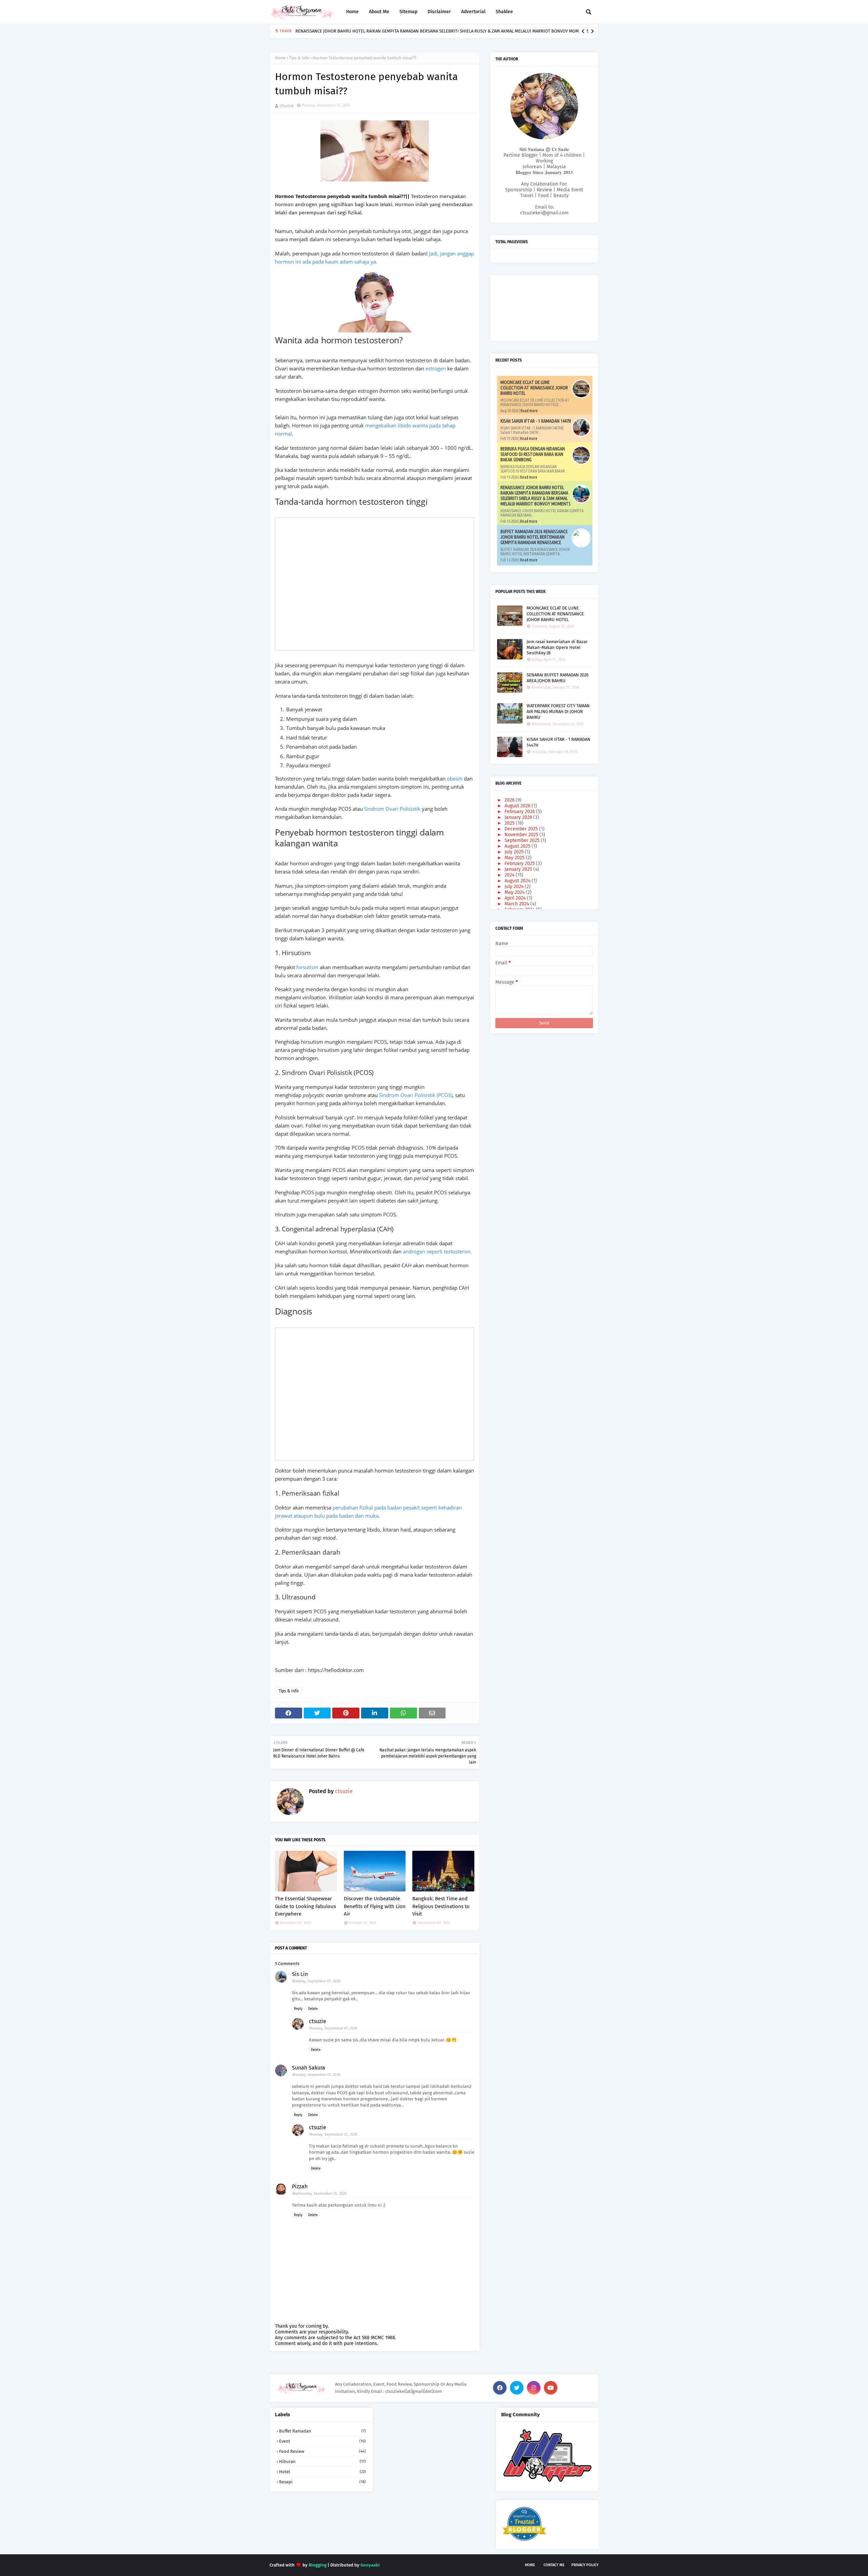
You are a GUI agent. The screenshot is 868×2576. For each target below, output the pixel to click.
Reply (298, 2009)
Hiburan (322, 2462)
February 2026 (520, 812)
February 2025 (520, 863)
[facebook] (500, 2388)
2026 (510, 800)
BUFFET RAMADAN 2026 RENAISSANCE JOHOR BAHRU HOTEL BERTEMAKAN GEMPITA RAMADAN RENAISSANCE (534, 537)
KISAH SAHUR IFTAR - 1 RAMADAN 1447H (536, 421)
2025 (510, 823)
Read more (529, 411)
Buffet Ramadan (322, 2431)
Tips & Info (299, 58)
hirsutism (308, 967)
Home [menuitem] (352, 12)
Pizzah (300, 2186)
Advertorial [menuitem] (473, 12)
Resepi (322, 2482)
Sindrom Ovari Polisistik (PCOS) (416, 1095)
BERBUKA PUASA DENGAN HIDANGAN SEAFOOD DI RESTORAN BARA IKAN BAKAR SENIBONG (533, 454)
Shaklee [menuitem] (504, 12)
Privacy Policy (585, 2565)
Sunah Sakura (309, 2068)
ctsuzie (287, 106)
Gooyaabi (370, 2565)
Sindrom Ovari (382, 809)
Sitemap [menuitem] (408, 12)
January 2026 (519, 817)
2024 (510, 875)
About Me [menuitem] (379, 12)
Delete (313, 2009)
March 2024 (517, 904)
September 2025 (523, 840)
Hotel (322, 2472)
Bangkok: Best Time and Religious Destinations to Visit (441, 1906)
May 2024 (515, 892)
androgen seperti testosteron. (437, 1251)
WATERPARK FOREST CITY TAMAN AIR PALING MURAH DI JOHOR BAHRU (558, 712)
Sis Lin (300, 1974)
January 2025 (519, 869)
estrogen (436, 368)
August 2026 (518, 806)
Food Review (322, 2451)
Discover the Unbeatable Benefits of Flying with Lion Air (375, 1906)
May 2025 (515, 858)
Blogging (318, 2565)
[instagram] (534, 2388)
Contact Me (554, 2565)
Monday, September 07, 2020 (316, 1981)
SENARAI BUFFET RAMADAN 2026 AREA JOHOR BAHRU (558, 678)
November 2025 (522, 835)
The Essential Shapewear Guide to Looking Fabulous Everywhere (305, 1906)
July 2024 (515, 887)
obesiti (455, 778)
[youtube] (551, 2388)
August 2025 (518, 846)
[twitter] (517, 2388)
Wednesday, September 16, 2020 (319, 2194)
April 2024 (516, 898)
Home (280, 58)
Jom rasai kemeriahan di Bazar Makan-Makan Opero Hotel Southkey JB (557, 647)
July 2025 (515, 852)
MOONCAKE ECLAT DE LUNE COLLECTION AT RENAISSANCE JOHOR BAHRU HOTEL (534, 388)
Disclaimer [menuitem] (439, 12)
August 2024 (518, 881)
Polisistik (411, 809)
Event (322, 2441)
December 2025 (522, 829)
